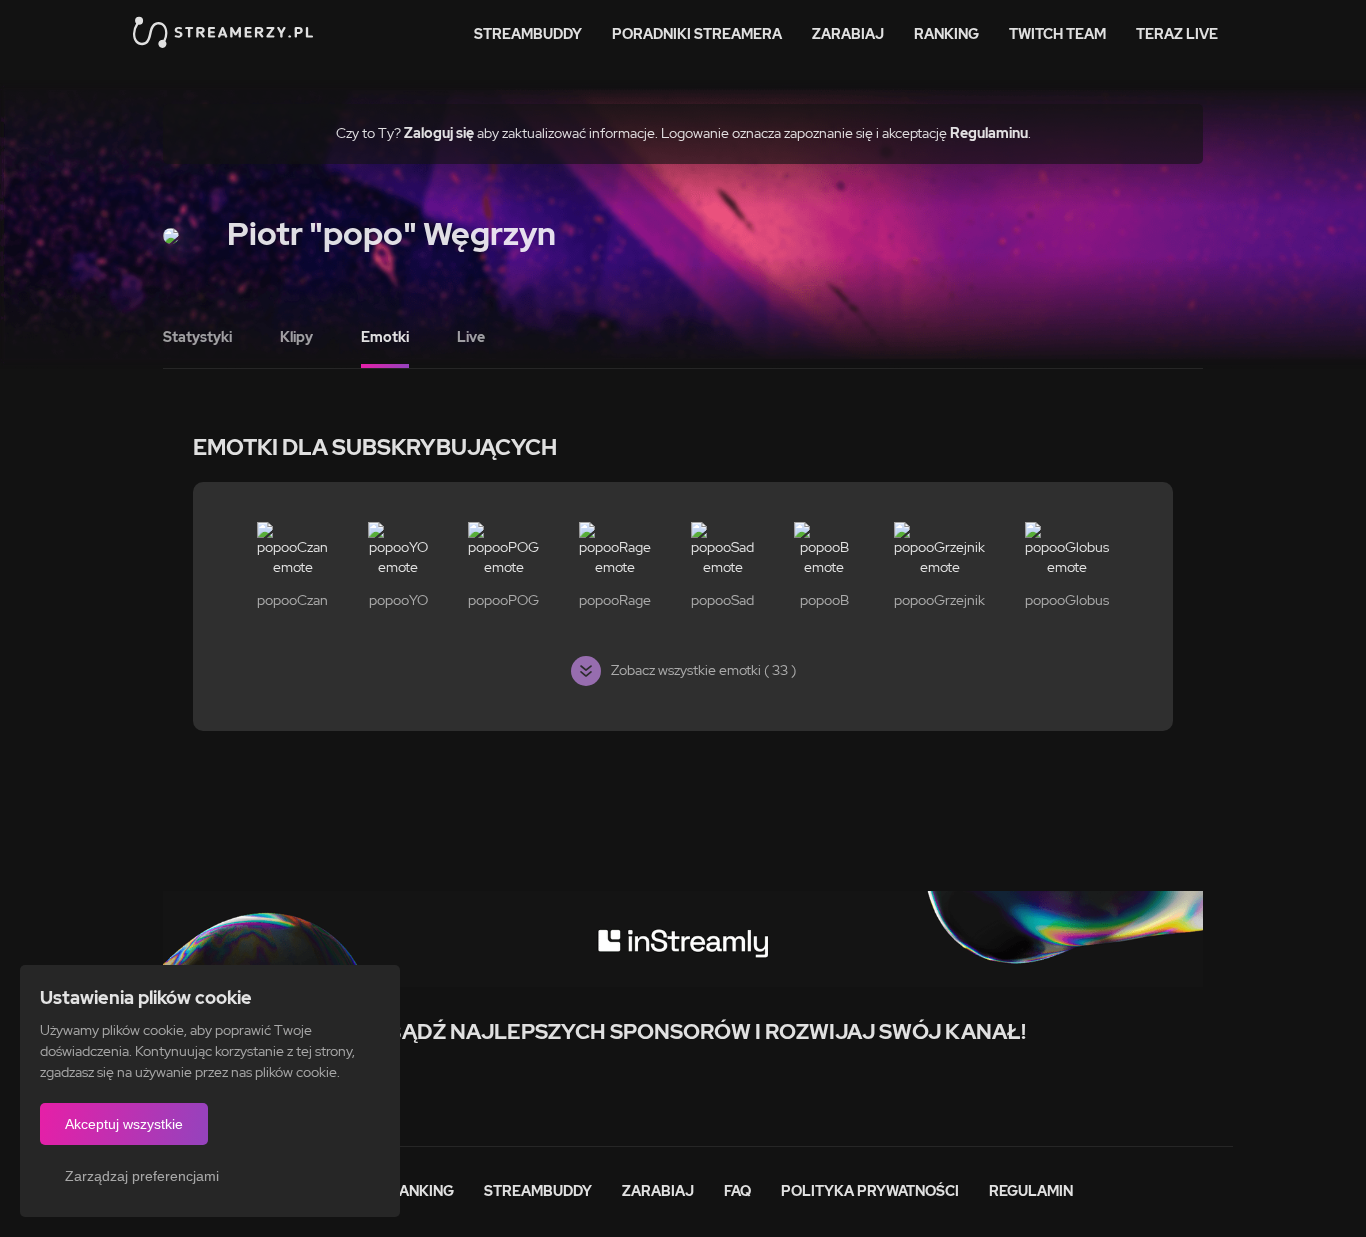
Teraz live (1177, 34)
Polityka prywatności (870, 1191)
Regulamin (1031, 1191)
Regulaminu (989, 133)
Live (471, 337)
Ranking (946, 34)
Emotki (385, 337)
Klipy (296, 337)
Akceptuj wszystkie (124, 1124)
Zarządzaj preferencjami (142, 1176)
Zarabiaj (848, 34)
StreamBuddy (528, 34)
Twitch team (1057, 34)
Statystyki (197, 337)
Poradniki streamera (697, 34)
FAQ (737, 1191)
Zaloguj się (439, 133)
